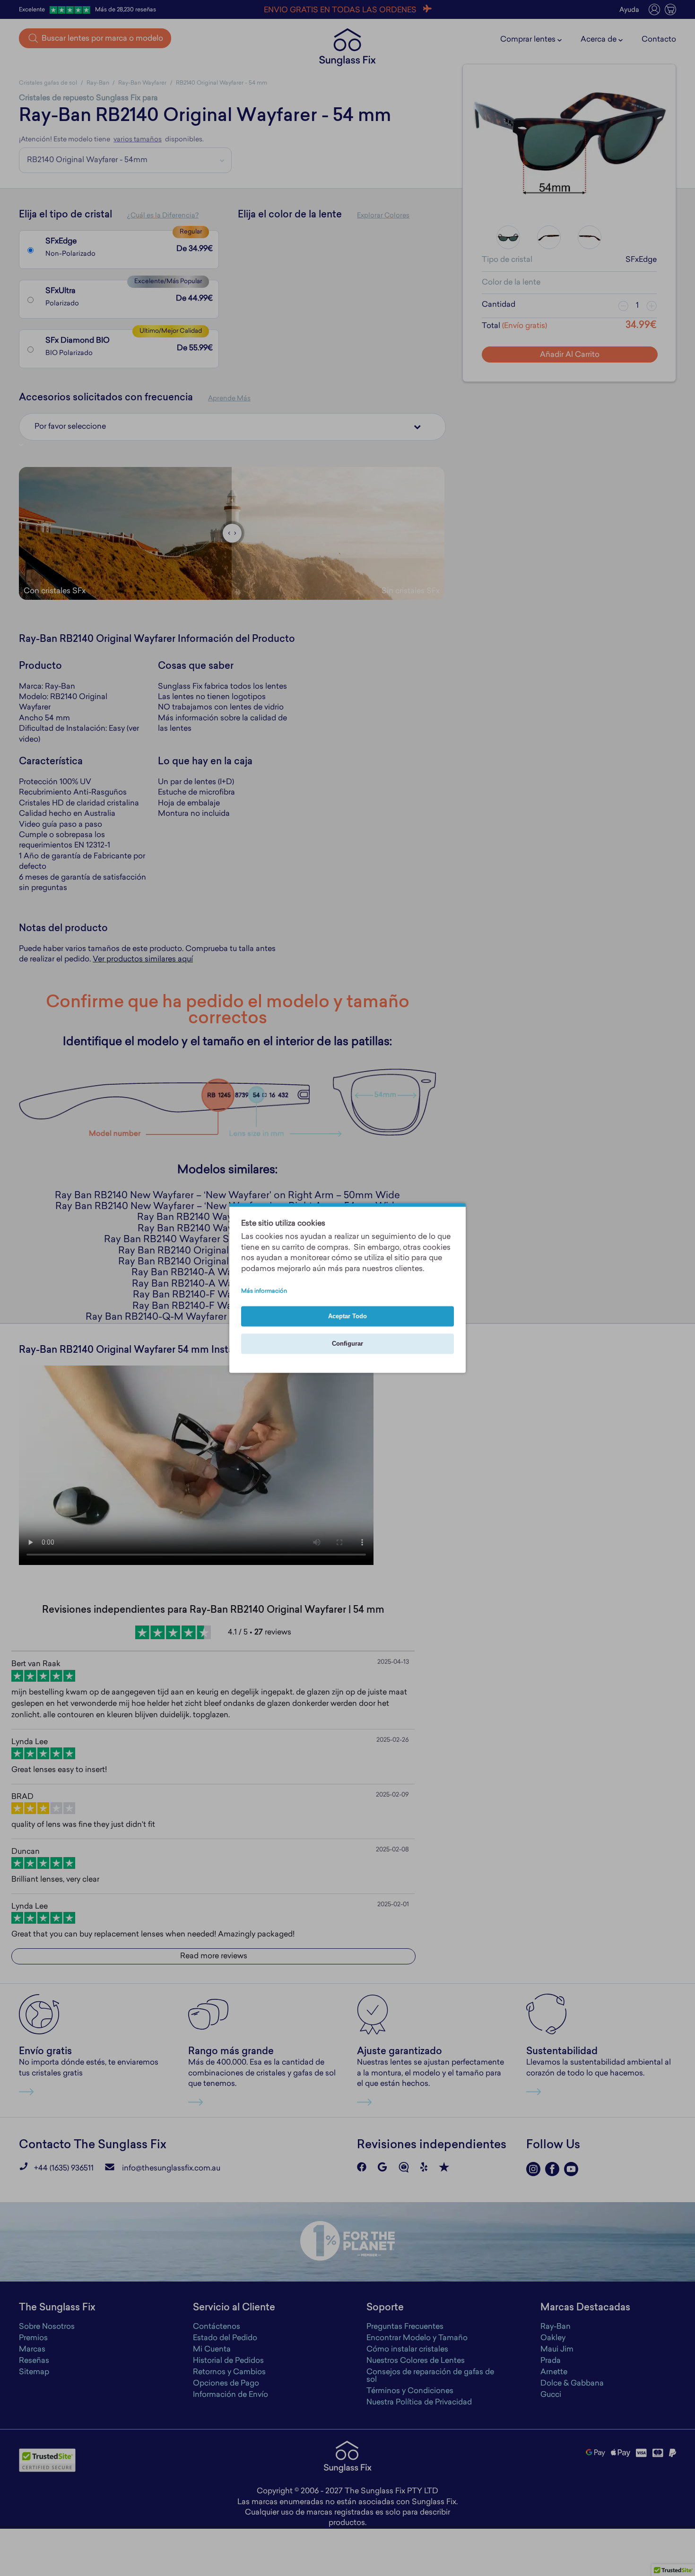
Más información (264, 1292)
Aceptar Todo (347, 1317)
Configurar (347, 1344)
